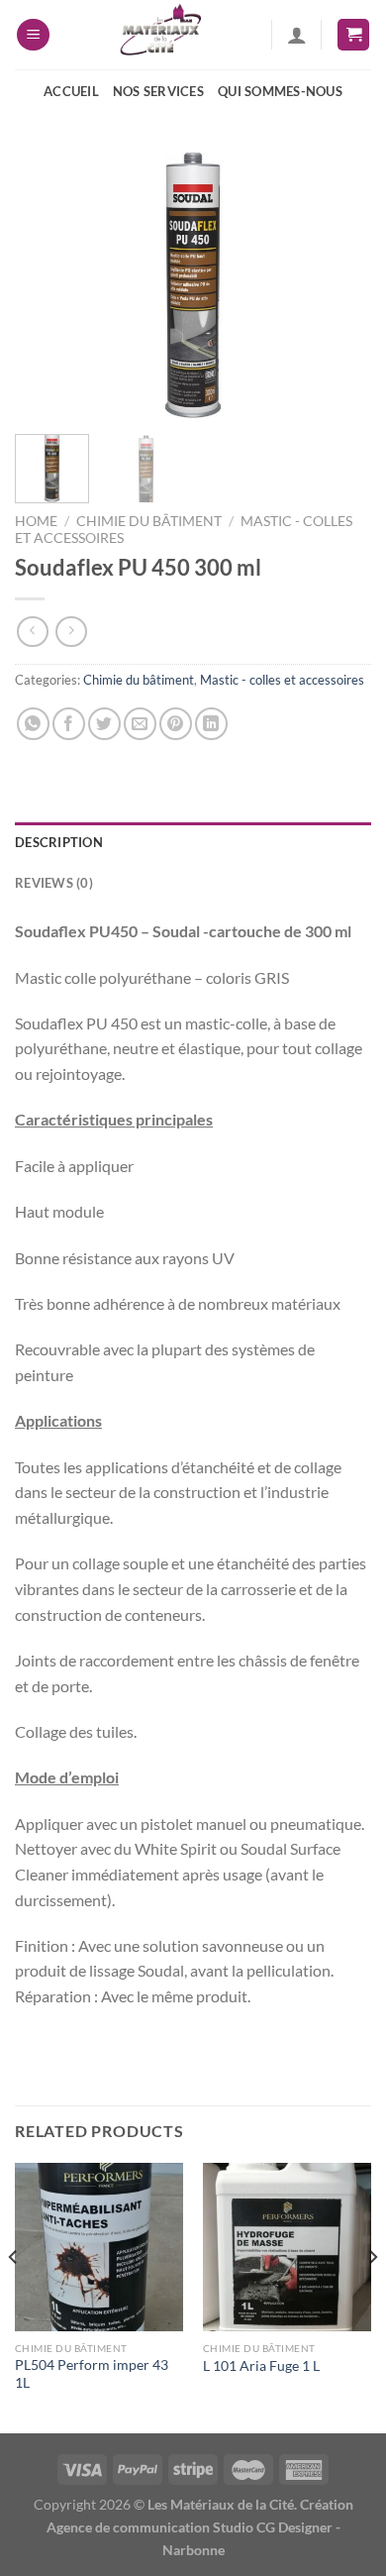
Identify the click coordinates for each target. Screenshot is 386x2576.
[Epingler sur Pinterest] (176, 724)
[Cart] (353, 35)
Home (36, 521)
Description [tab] (59, 842)
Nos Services (158, 91)
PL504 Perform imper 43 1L (92, 2374)
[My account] (297, 35)
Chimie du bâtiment (149, 521)
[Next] (339, 285)
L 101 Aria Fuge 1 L (261, 2366)
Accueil (71, 91)
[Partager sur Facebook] (69, 724)
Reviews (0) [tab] (54, 883)
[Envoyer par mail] (140, 724)
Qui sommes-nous (280, 91)
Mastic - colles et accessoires (282, 680)
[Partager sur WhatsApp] (33, 724)
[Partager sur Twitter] (104, 724)
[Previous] (47, 285)
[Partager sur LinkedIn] (211, 724)
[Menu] (33, 35)
